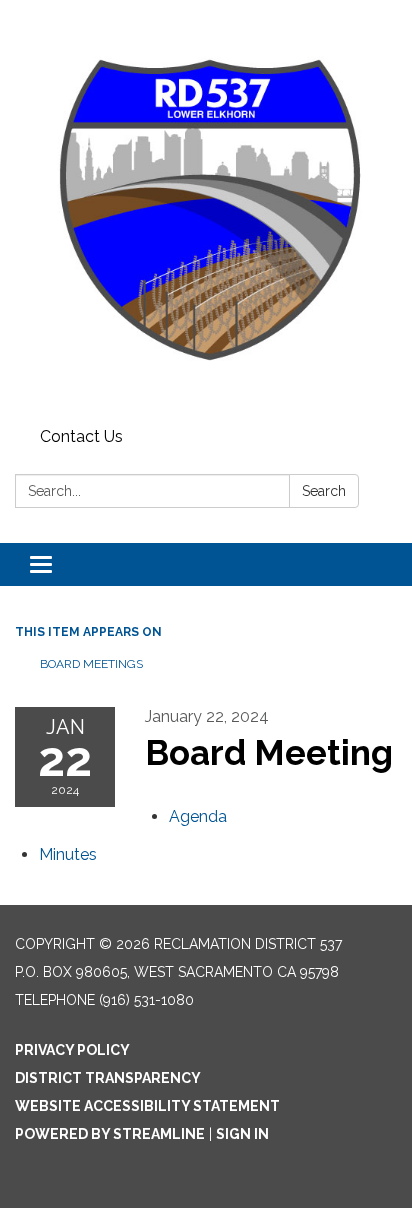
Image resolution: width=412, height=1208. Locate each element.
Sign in (242, 1134)
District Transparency (108, 1078)
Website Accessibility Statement (147, 1106)
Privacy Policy (72, 1050)
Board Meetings (91, 664)
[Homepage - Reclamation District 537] (206, 210)
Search (324, 491)
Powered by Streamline (110, 1134)
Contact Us (81, 436)
